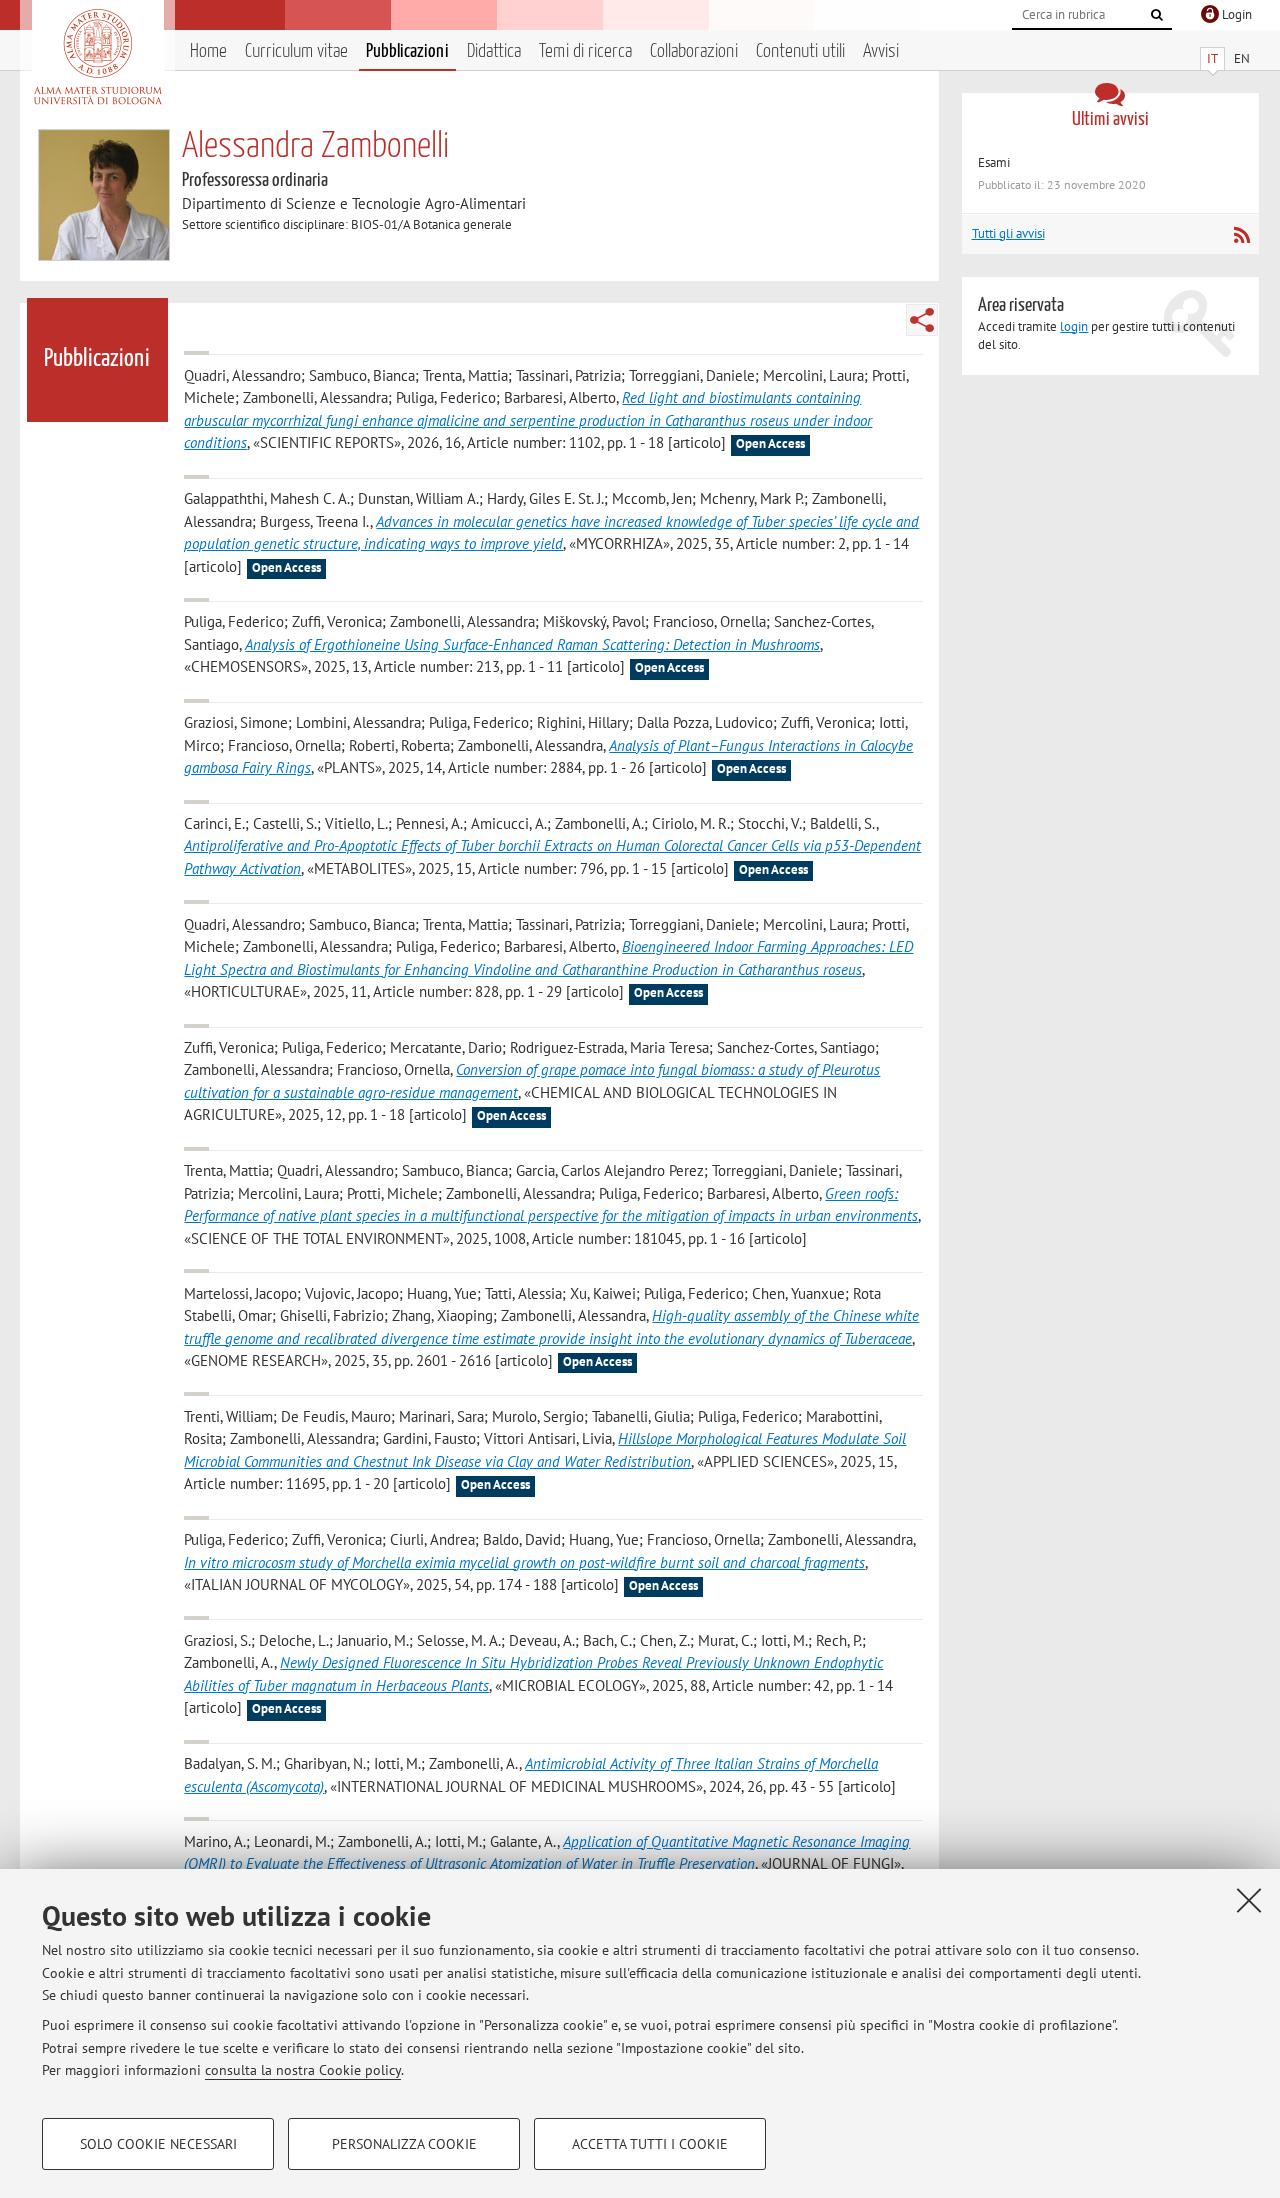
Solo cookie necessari (158, 2144)
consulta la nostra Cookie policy (303, 2070)
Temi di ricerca (585, 51)
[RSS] (1241, 235)
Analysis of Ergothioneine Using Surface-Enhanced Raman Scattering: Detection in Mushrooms (532, 644)
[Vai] (1157, 15)
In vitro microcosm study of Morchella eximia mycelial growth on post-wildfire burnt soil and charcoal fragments (524, 1562)
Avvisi (881, 51)
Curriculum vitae (296, 51)
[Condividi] (922, 320)
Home (208, 51)
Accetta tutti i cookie (650, 2144)
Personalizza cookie (404, 2144)
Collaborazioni (694, 51)
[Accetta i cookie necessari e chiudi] (1249, 1900)
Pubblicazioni (407, 51)
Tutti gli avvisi (1008, 233)
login (1074, 326)
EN (1242, 58)
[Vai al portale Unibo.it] (97, 57)
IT (1212, 58)
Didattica (494, 51)
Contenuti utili (800, 51)
